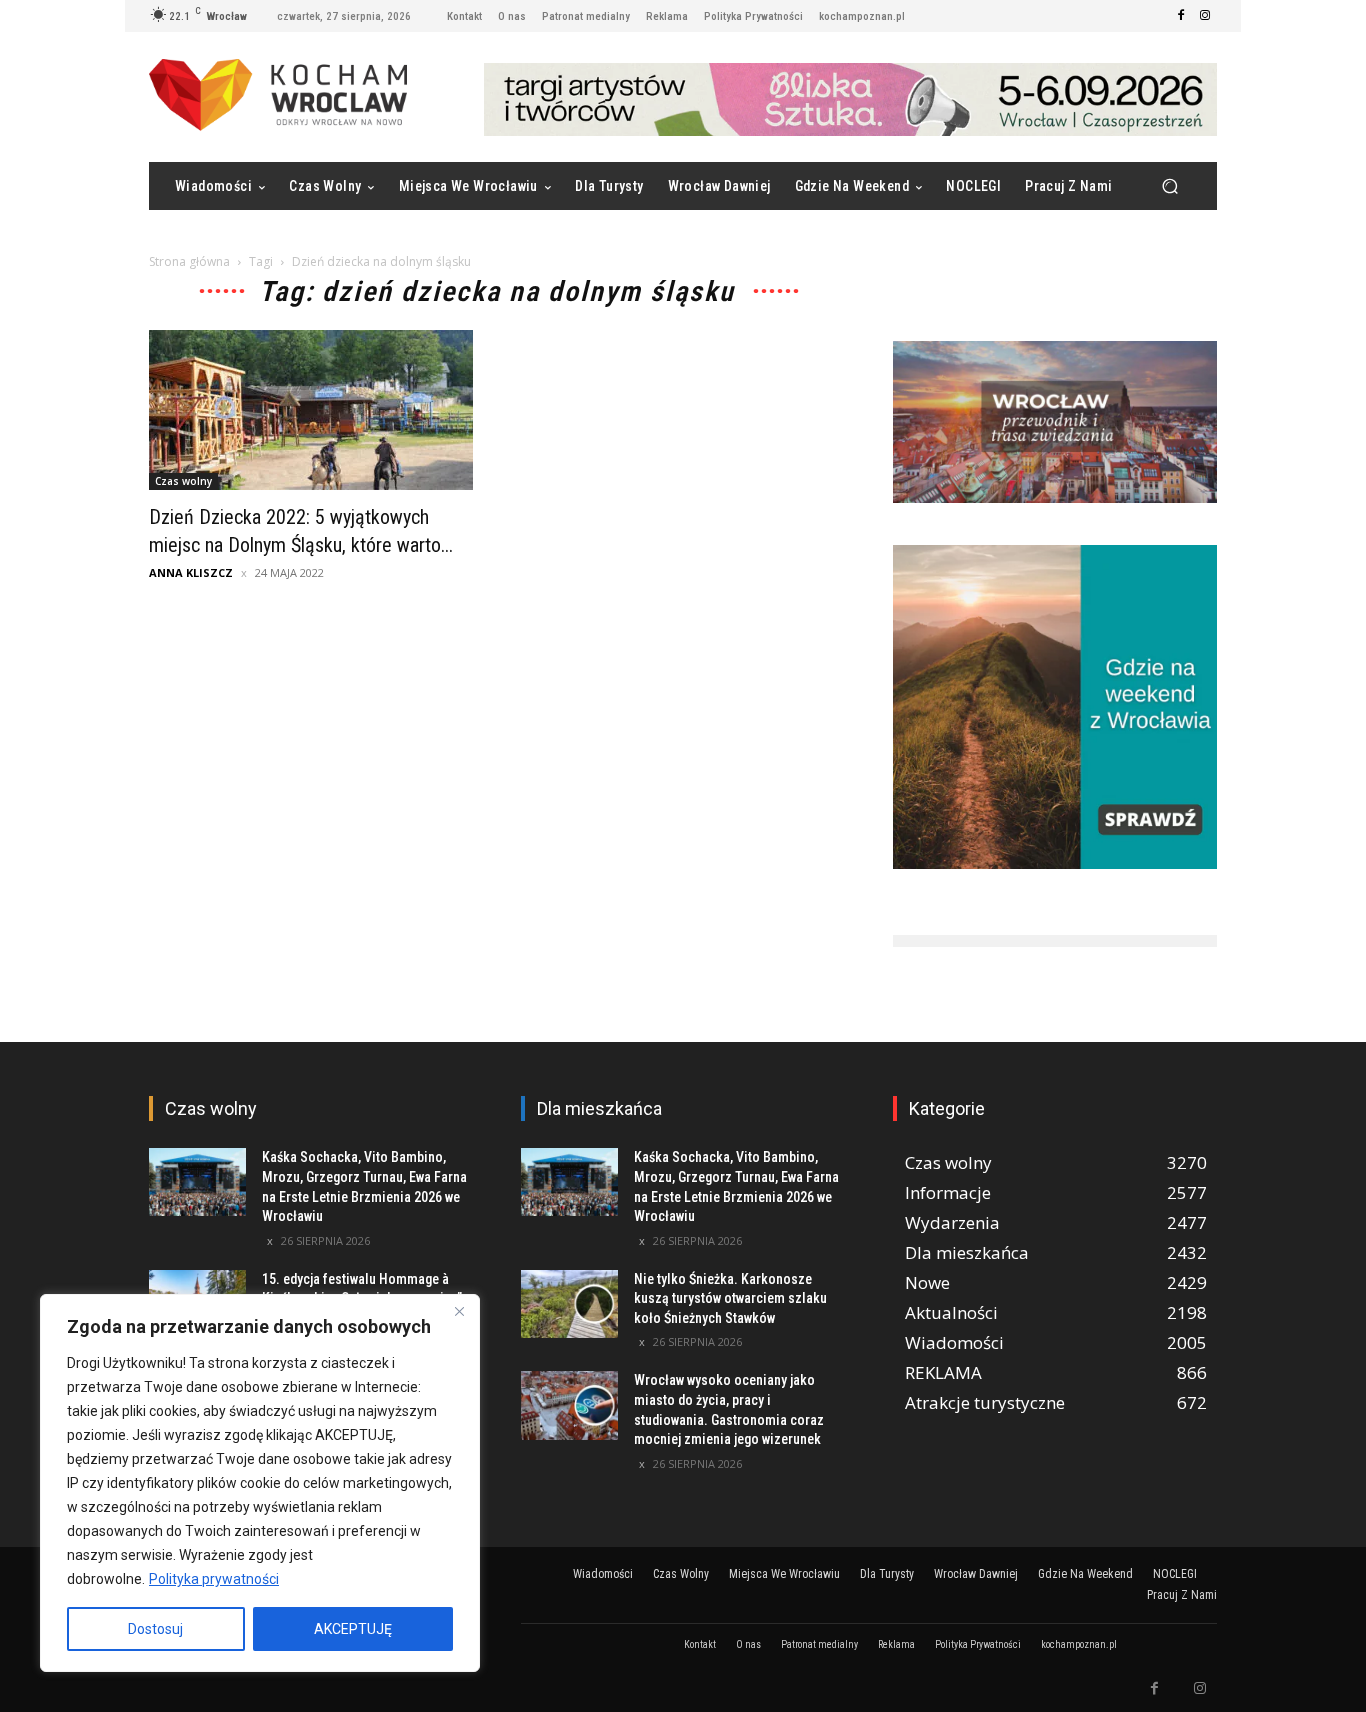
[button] (1169, 186)
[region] (260, 1483)
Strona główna (189, 261)
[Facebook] (1181, 16)
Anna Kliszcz (191, 572)
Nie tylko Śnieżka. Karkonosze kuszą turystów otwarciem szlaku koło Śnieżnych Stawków (730, 1298)
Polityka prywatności (214, 1579)
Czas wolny (183, 481)
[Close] (459, 1311)
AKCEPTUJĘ (353, 1629)
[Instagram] (1205, 16)
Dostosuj (155, 1629)
